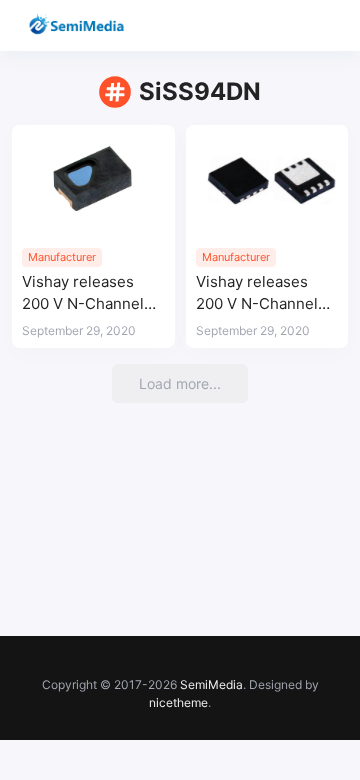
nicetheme (178, 702)
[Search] (287, 25)
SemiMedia (211, 684)
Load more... (180, 383)
